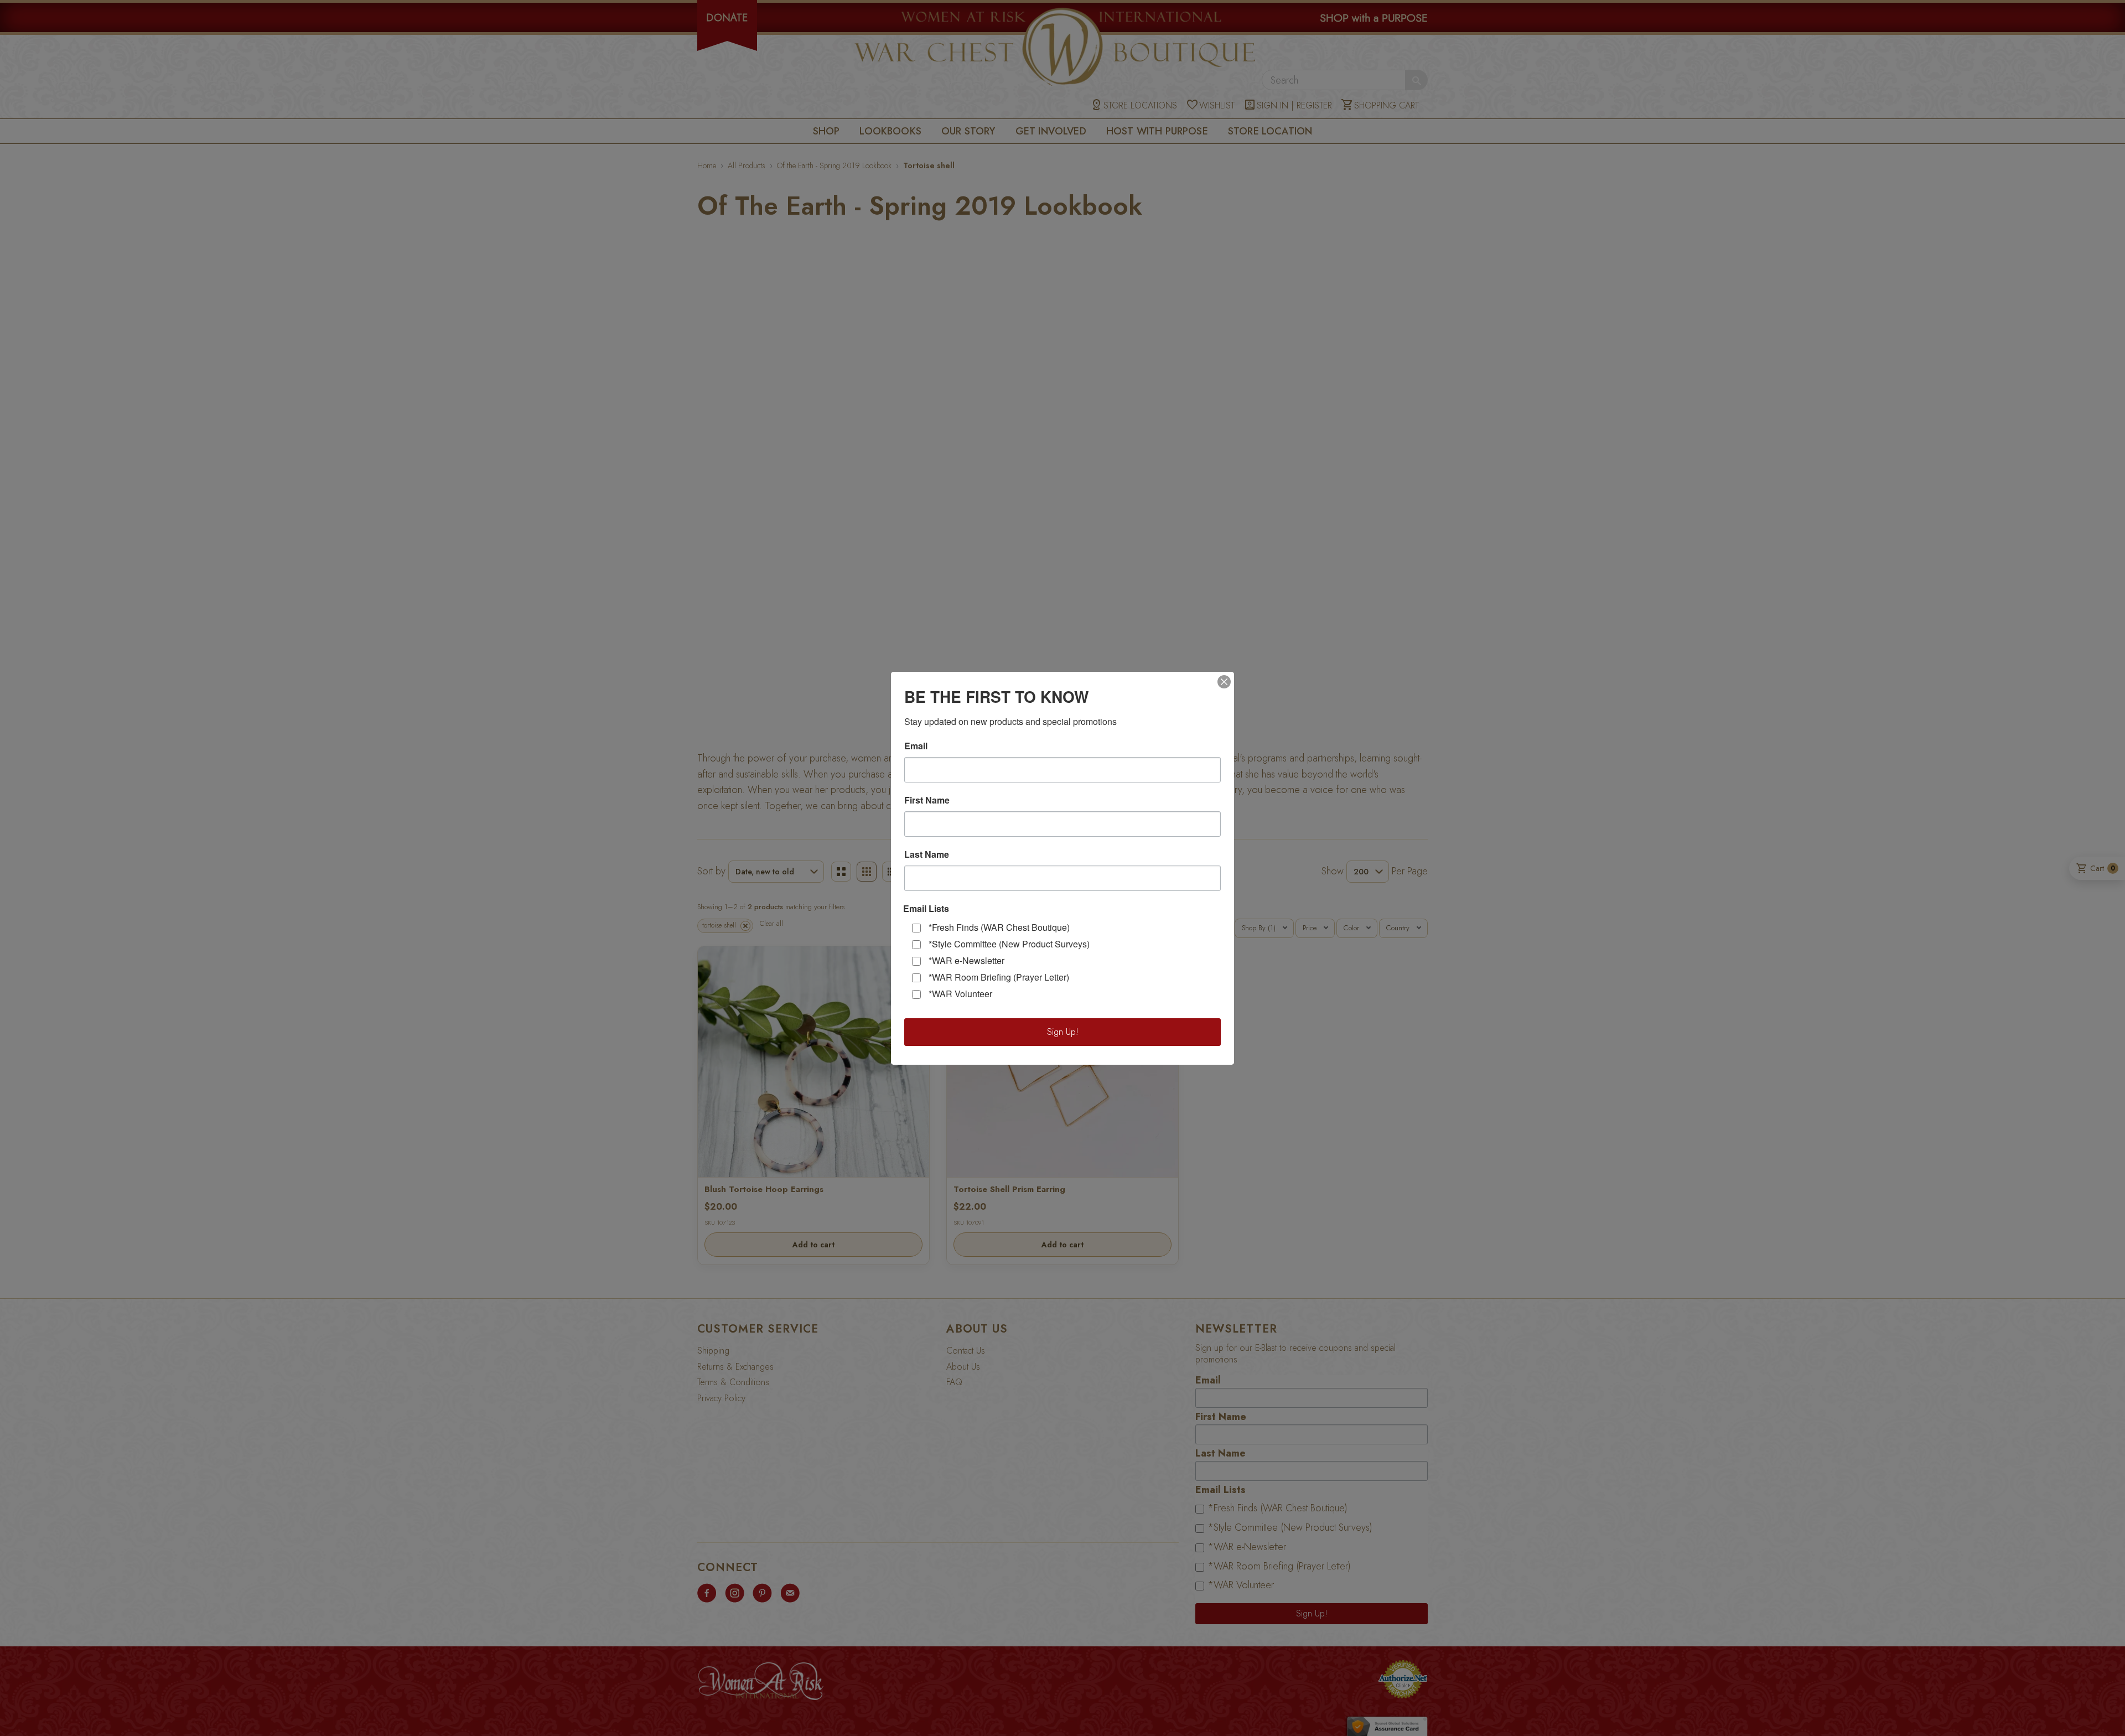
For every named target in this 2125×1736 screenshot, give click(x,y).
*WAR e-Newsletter (966, 960)
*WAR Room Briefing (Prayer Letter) (999, 977)
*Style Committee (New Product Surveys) (1009, 944)
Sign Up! (1063, 1032)
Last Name (927, 854)
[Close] (1224, 682)
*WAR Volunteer (960, 994)
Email (916, 746)
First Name (927, 800)
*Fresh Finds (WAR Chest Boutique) (999, 927)
